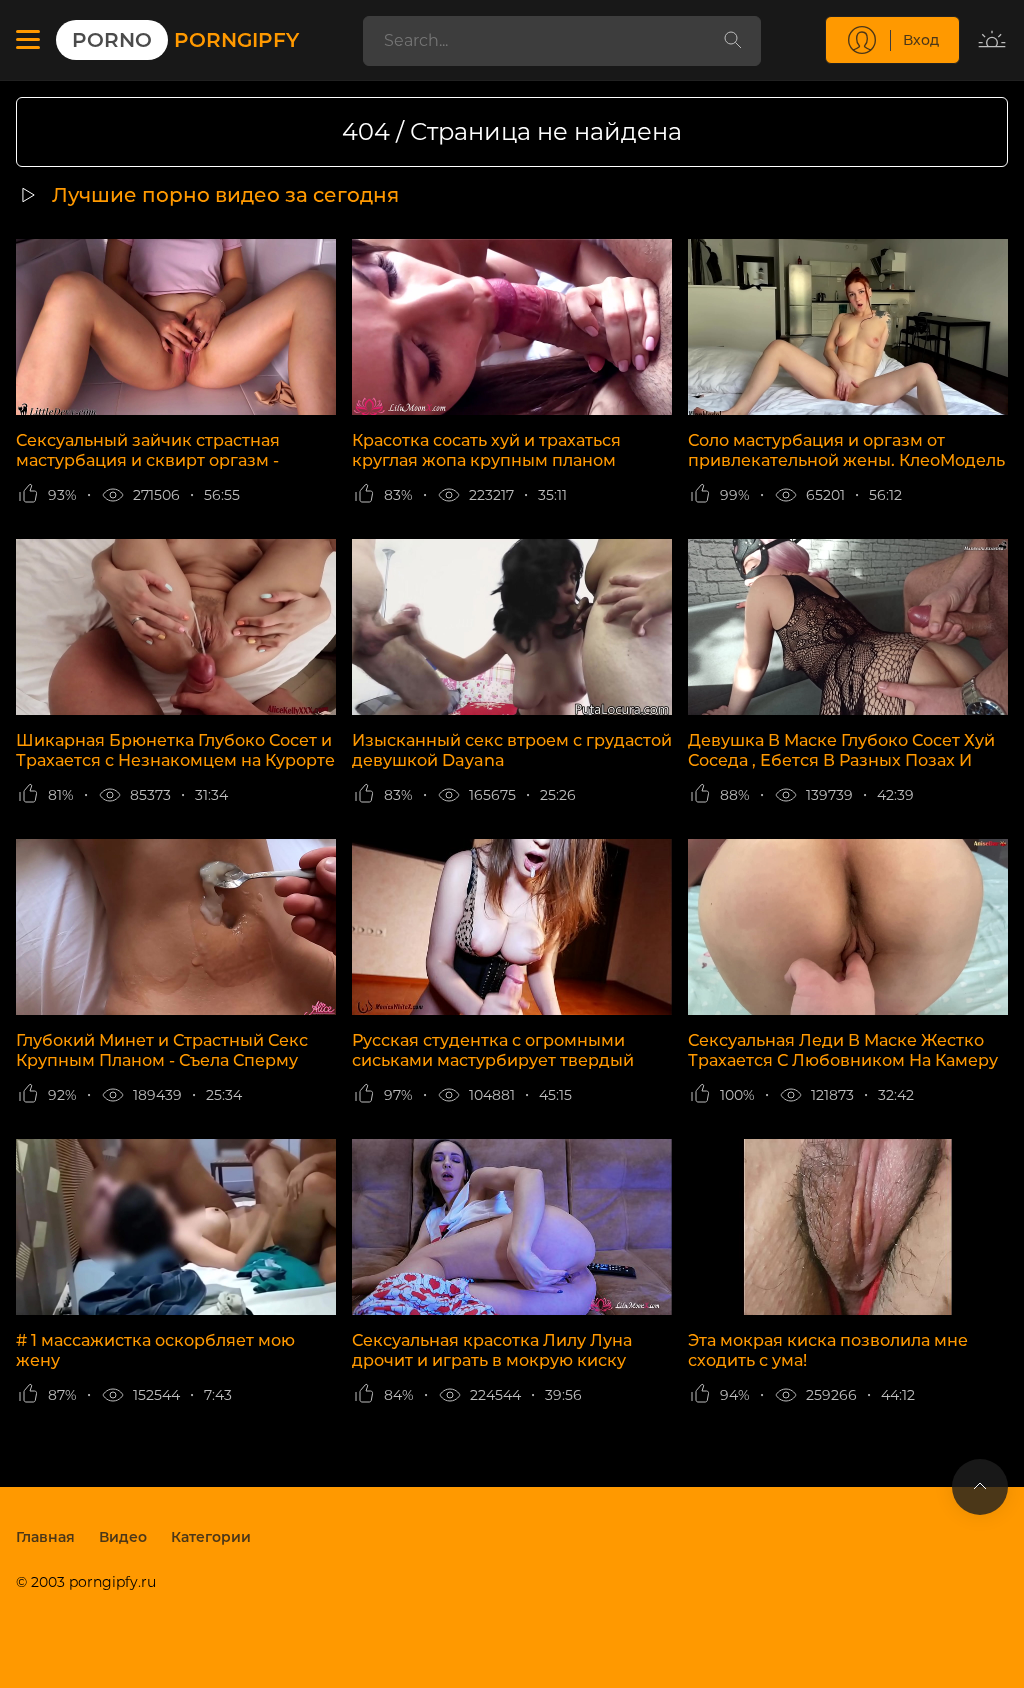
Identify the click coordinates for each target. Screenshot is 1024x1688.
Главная (45, 1537)
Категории (211, 1537)
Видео (123, 1537)
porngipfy (185, 40)
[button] (28, 40)
